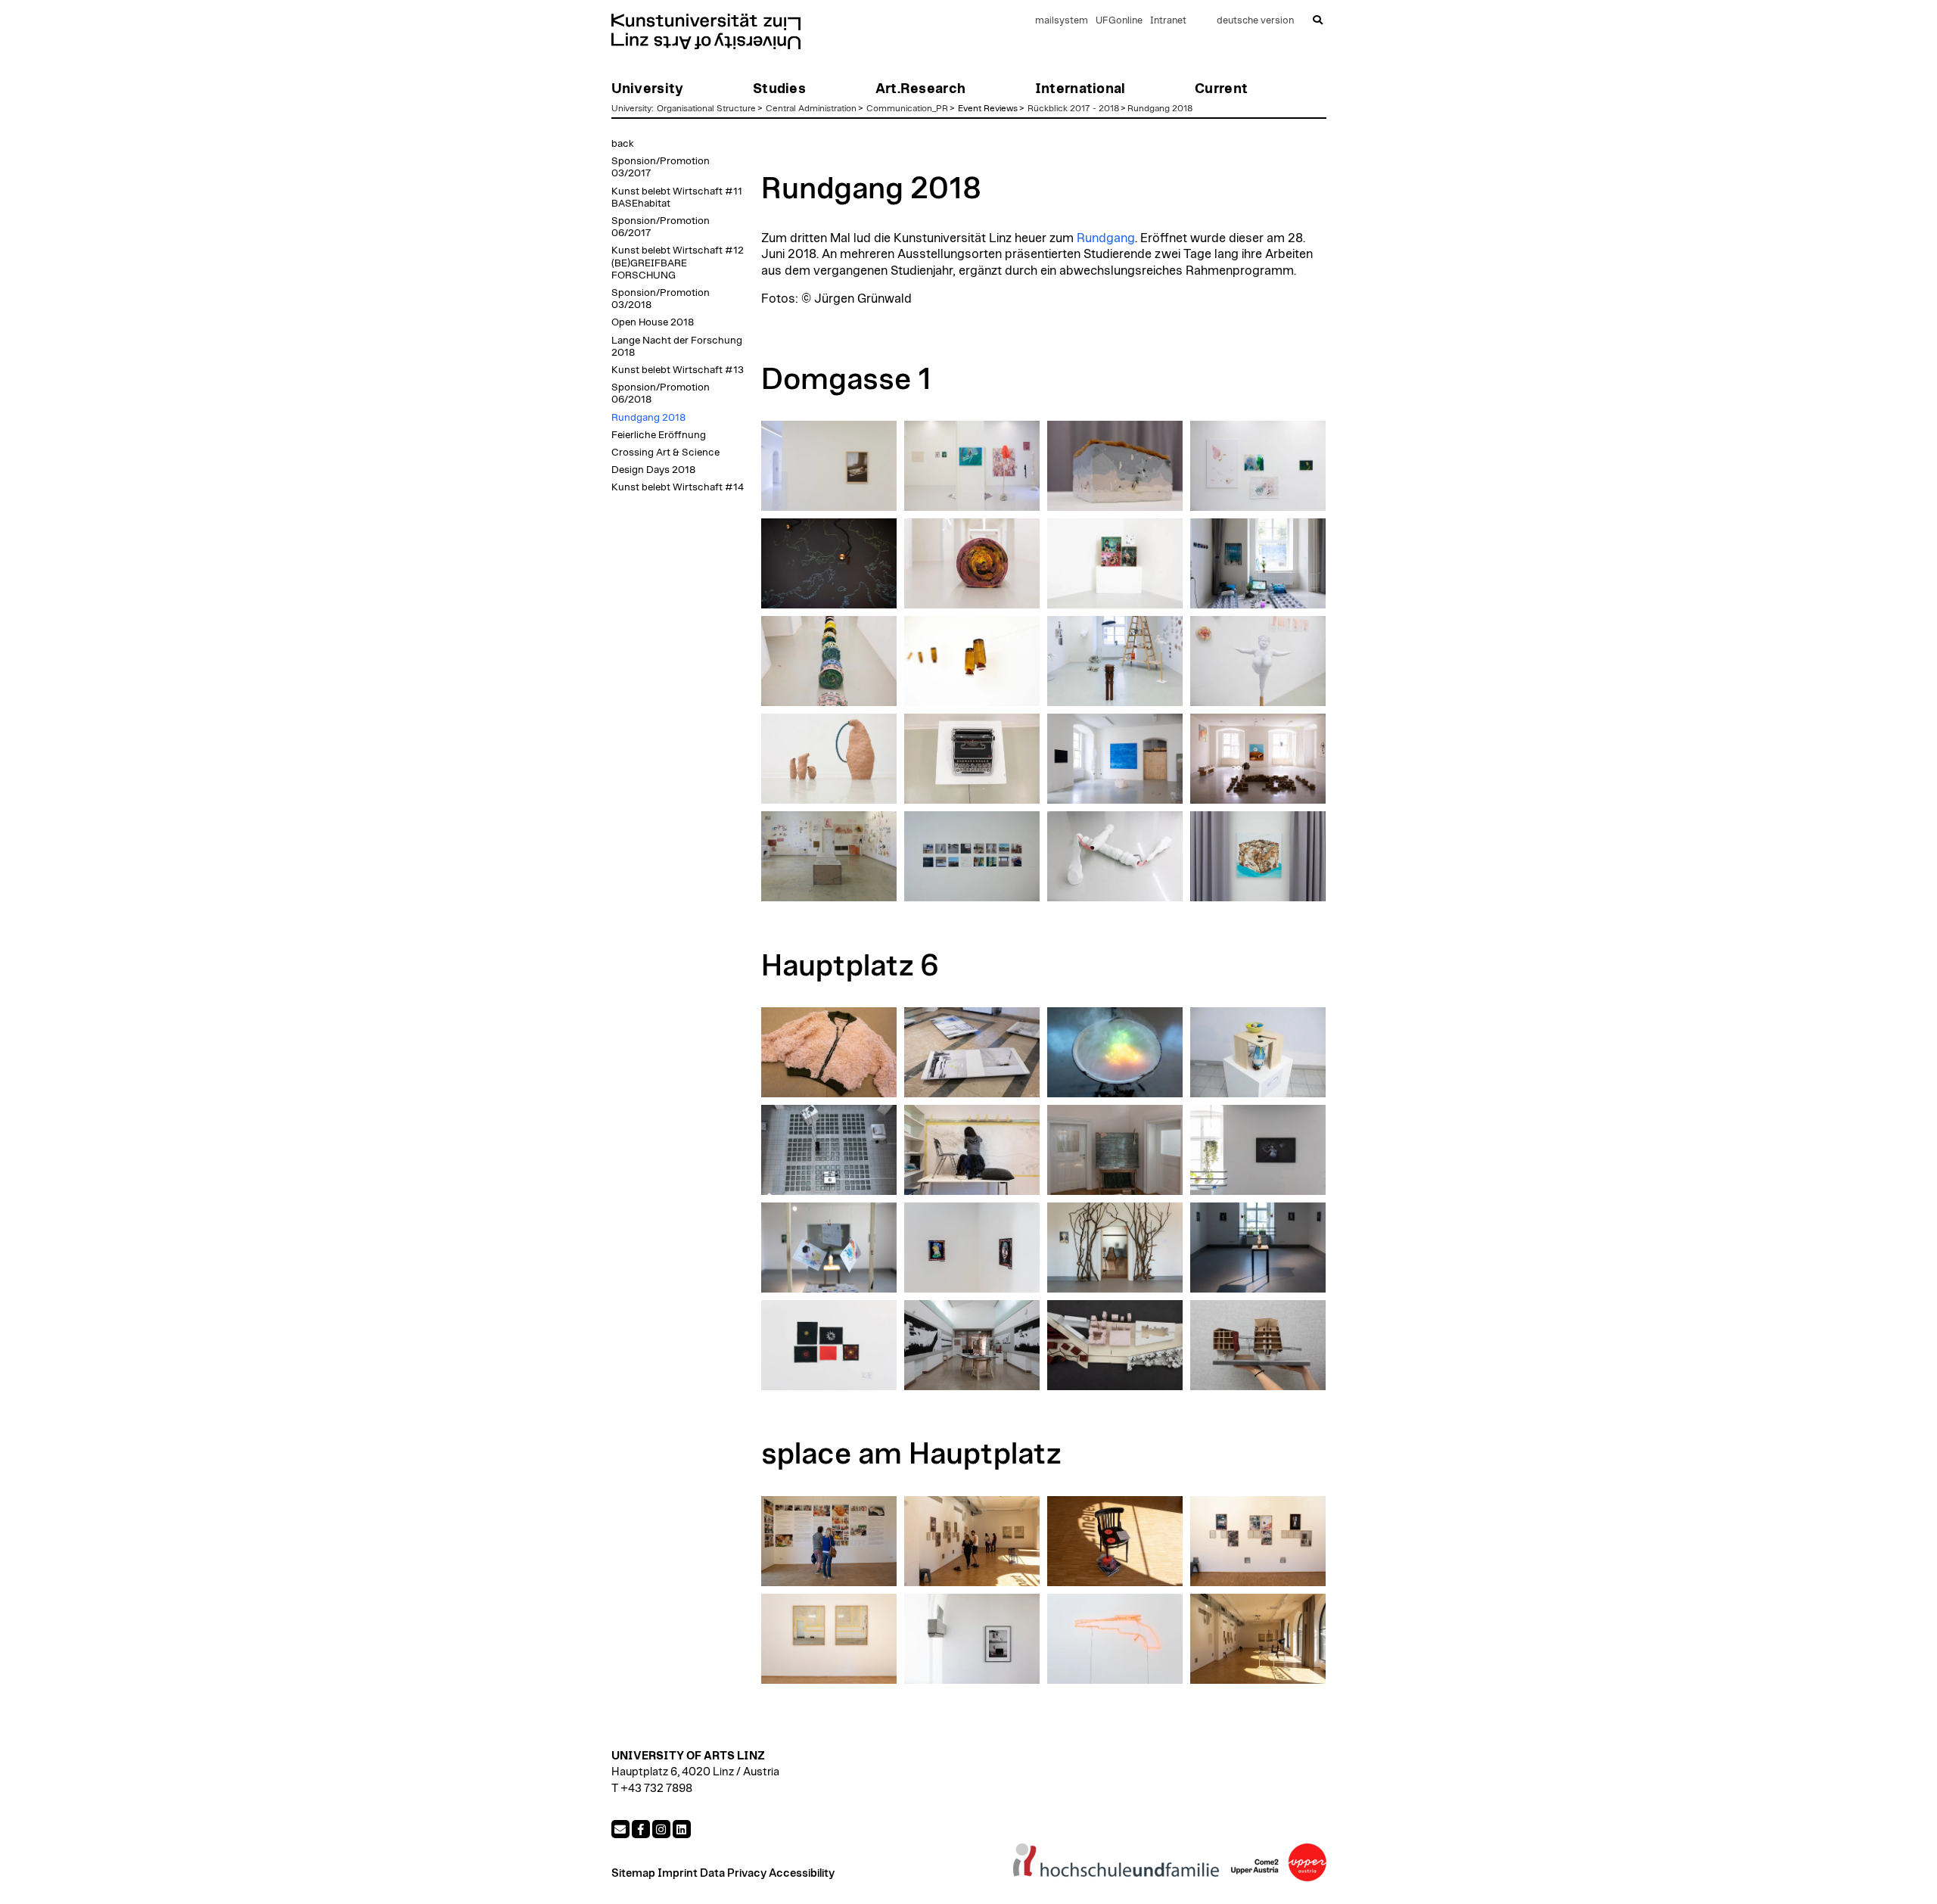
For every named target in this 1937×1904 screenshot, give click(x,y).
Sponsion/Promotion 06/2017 (661, 227)
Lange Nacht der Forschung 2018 (677, 347)
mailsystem (1062, 21)
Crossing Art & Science (665, 453)
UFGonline (1119, 21)
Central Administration (811, 108)
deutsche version (1255, 21)
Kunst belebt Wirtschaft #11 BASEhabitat (677, 198)
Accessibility (802, 1873)
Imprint (678, 1873)
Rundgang (1106, 238)
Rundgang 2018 (1160, 108)
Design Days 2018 (653, 470)
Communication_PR (907, 108)
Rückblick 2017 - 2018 (1073, 108)
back (623, 144)
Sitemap (633, 1873)
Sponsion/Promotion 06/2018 (661, 394)
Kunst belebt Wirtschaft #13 (678, 370)
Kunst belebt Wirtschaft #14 (678, 487)
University (631, 108)
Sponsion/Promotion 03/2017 (661, 167)
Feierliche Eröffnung (659, 435)
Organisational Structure (706, 108)
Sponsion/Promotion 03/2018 (661, 299)
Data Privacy (733, 1873)
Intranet (1168, 21)
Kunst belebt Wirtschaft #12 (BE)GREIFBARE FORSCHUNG (678, 263)
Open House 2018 (653, 322)
